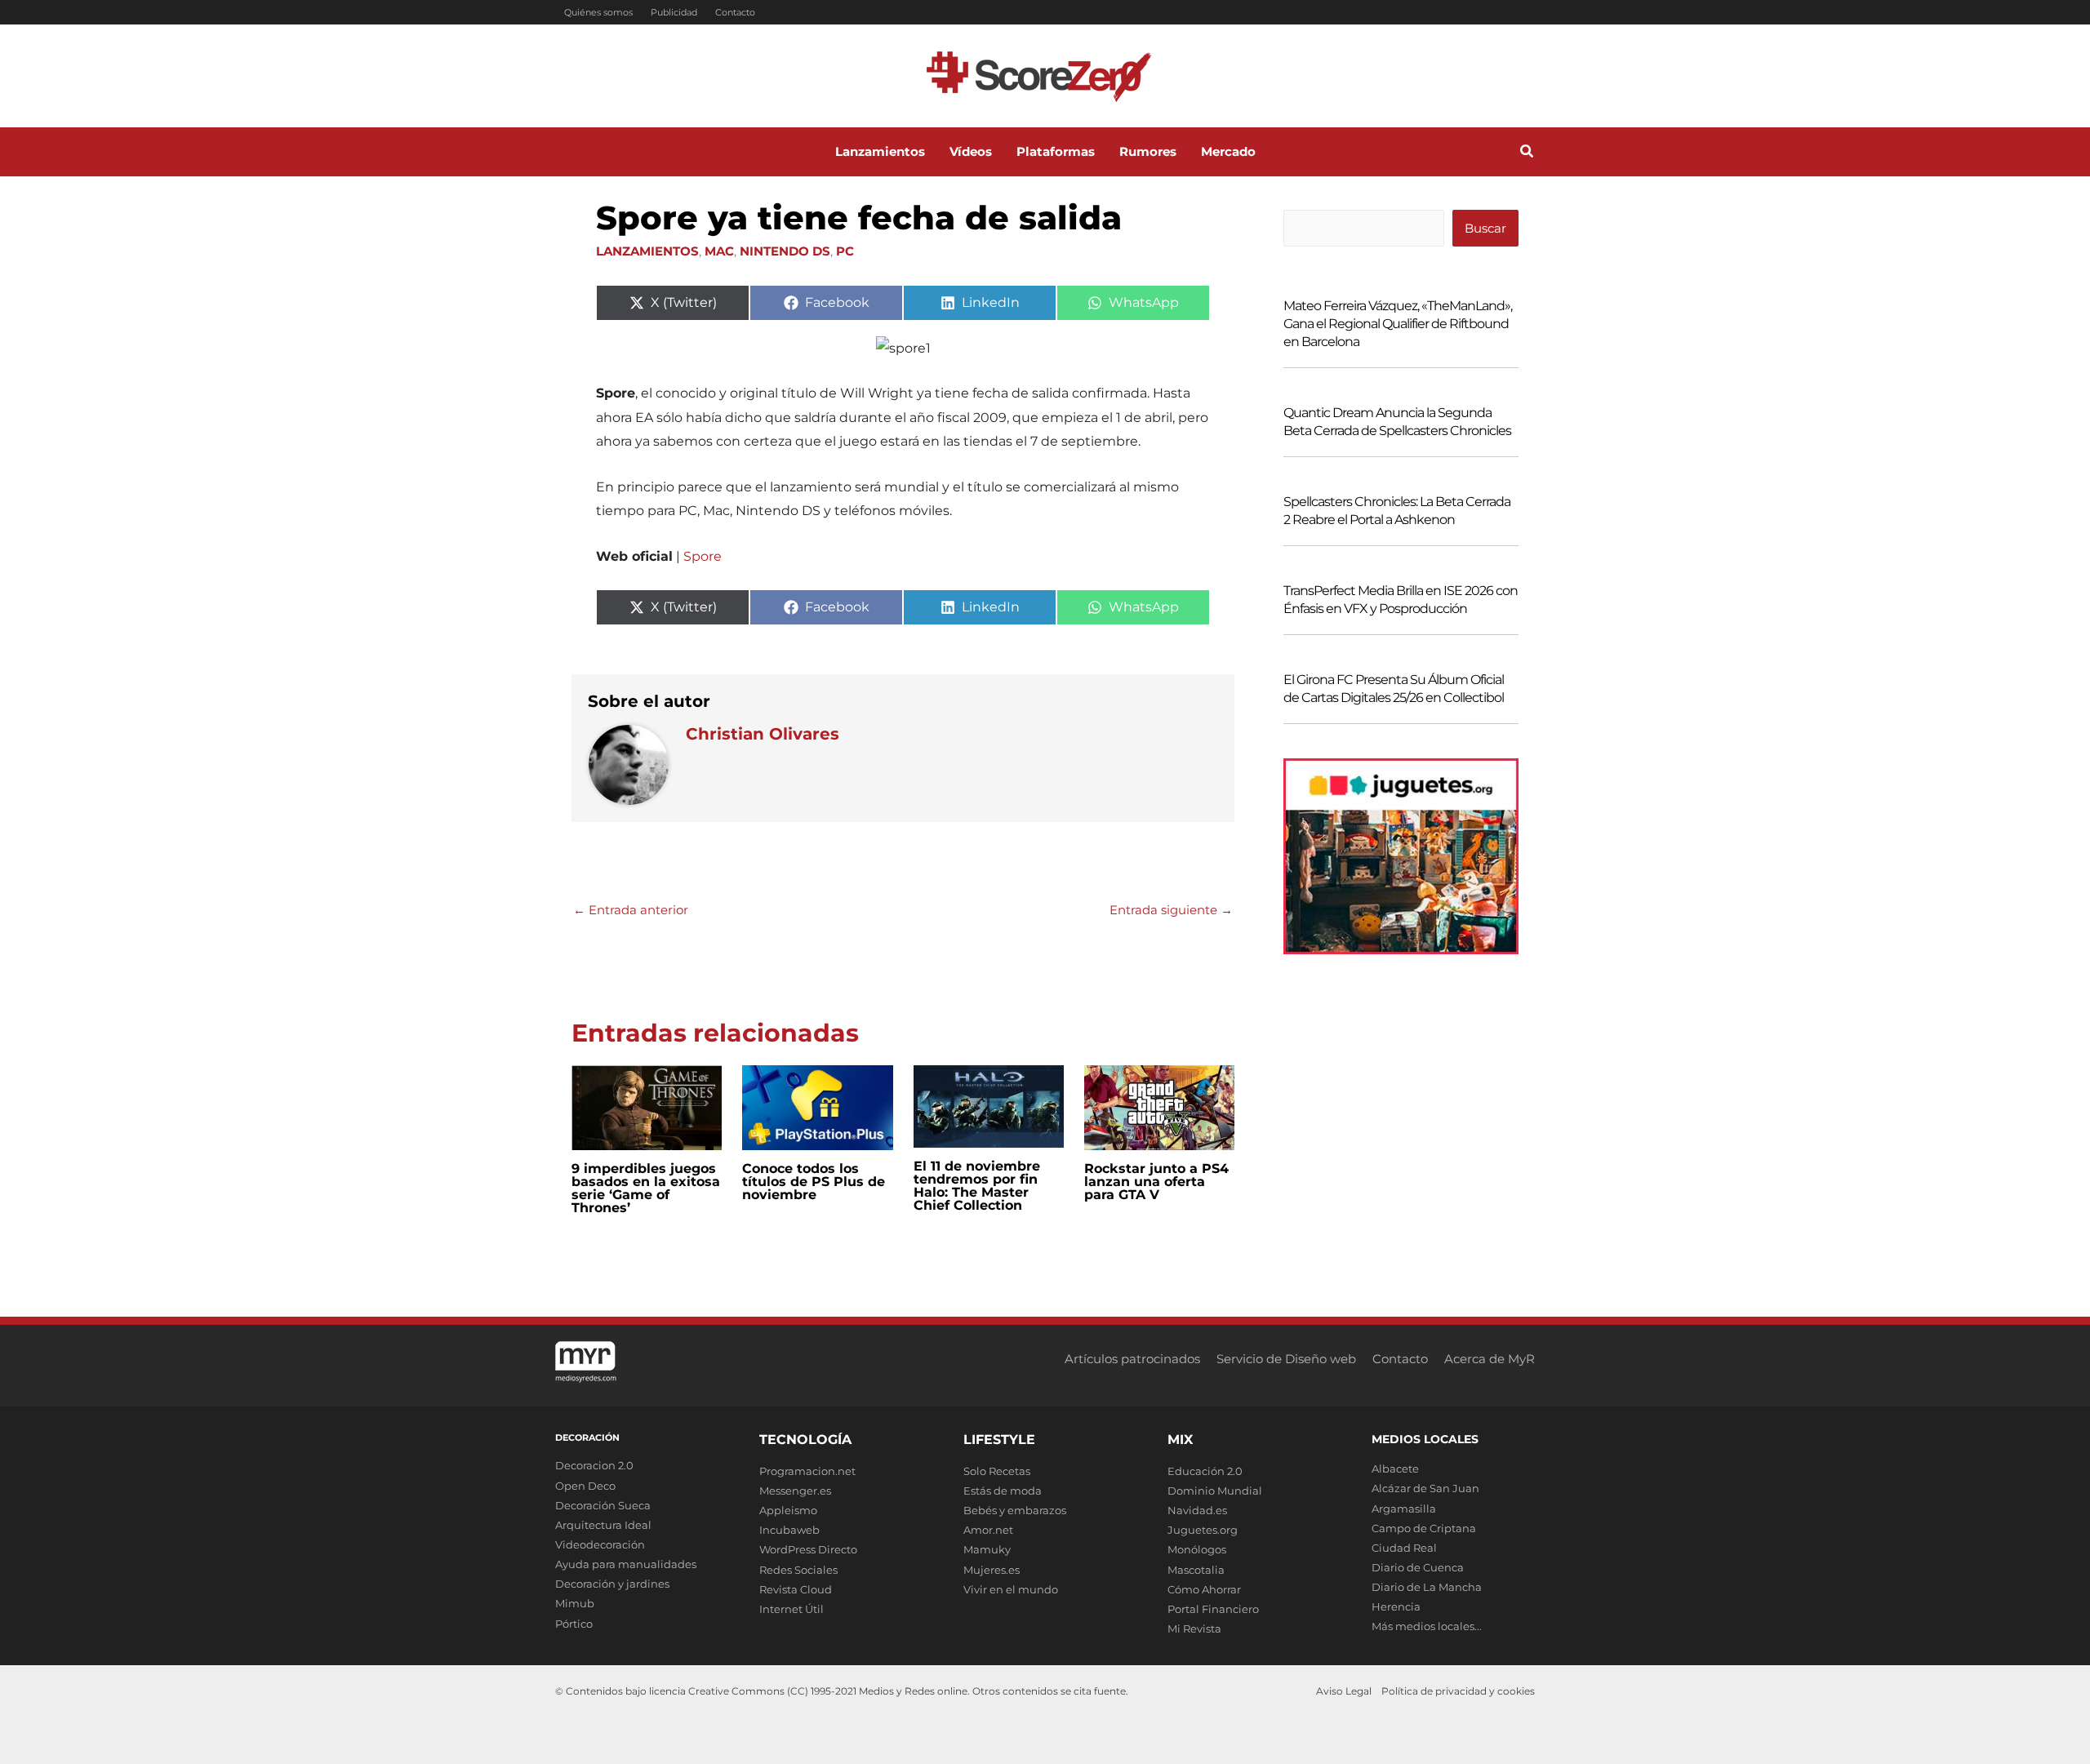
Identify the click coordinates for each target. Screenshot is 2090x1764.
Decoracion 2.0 (594, 1465)
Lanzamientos (647, 251)
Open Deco (585, 1486)
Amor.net (988, 1530)
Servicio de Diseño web (1286, 1359)
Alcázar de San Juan (1425, 1488)
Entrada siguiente (1171, 910)
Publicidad (674, 12)
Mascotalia (1196, 1570)
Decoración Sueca (603, 1505)
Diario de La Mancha (1427, 1587)
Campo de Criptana (1424, 1528)
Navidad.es (1197, 1510)
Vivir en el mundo (1011, 1589)
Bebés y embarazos (1015, 1510)
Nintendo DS (785, 251)
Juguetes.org (1203, 1530)
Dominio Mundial (1215, 1491)
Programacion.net (807, 1471)
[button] (1527, 153)
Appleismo (788, 1510)
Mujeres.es (992, 1570)
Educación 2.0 (1205, 1471)
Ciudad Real (1404, 1548)
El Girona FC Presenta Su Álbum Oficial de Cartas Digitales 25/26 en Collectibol (1394, 689)
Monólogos (1197, 1549)
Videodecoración (600, 1544)
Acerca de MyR (1490, 1359)
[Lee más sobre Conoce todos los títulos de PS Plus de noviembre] (817, 1106)
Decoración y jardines (612, 1584)
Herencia (1396, 1606)
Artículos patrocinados (1132, 1359)
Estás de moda (1003, 1491)
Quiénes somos (598, 12)
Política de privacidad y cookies (1458, 1691)
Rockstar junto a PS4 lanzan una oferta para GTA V (1156, 1182)
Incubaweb (789, 1530)
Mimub (575, 1603)
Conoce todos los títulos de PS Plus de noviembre (814, 1182)
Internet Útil (792, 1609)
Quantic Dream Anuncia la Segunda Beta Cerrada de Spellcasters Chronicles (1397, 422)
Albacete (1395, 1469)
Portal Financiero (1213, 1609)
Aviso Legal (1344, 1691)
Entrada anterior (631, 910)
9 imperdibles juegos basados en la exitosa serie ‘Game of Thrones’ (646, 1188)
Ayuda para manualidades (626, 1564)
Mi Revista (1194, 1628)
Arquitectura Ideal (603, 1525)
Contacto (735, 12)
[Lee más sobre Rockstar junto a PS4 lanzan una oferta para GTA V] (1159, 1106)
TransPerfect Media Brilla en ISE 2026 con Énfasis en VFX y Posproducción (1401, 600)
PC (845, 251)
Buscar (1485, 228)
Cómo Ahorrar (1204, 1589)
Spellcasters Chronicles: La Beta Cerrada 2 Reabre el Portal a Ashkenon (1397, 511)
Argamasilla (1404, 1509)
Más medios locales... (1427, 1626)
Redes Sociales (798, 1570)
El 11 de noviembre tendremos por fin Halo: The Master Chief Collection (977, 1186)
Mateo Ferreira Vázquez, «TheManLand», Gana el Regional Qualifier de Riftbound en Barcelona (1398, 324)
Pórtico (574, 1624)
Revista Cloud (796, 1589)
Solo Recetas (997, 1471)
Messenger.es (795, 1491)
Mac (719, 251)
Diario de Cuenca (1418, 1567)
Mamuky (987, 1549)
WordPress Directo (808, 1549)
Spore (703, 556)
